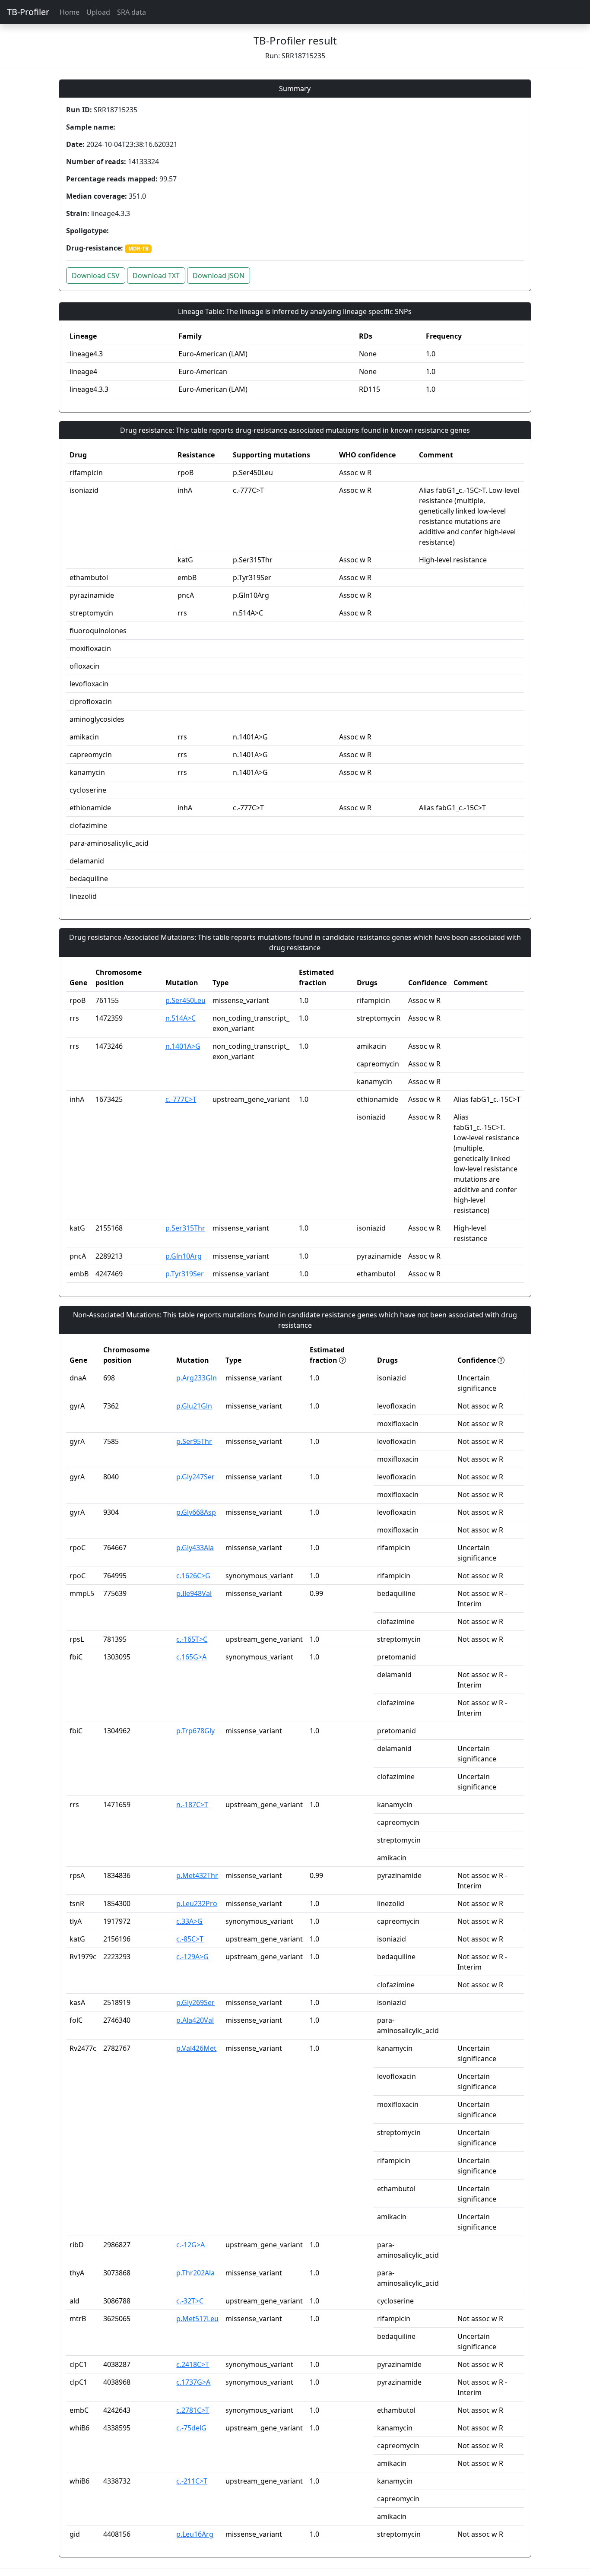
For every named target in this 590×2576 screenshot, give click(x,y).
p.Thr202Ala (195, 2273)
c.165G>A (191, 1657)
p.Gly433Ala (195, 1548)
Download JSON (219, 276)
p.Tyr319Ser (185, 1274)
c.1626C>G (193, 1576)
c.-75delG (191, 2428)
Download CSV (96, 276)
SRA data (132, 12)
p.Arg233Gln (197, 1378)
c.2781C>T (193, 2410)
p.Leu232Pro (197, 1903)
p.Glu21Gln (194, 1406)
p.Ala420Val (195, 2020)
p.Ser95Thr (194, 1441)
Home (70, 12)
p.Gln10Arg (184, 1256)
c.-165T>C (192, 1639)
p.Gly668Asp (196, 1512)
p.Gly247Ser (195, 1477)
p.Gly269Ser (195, 2002)
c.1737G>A (193, 2382)
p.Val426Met (196, 2048)
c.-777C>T (181, 1099)
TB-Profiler (28, 12)
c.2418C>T (193, 2364)
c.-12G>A (190, 2245)
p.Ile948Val (194, 1593)
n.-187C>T (192, 1805)
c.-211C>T (192, 2481)
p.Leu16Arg (195, 2534)
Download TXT (156, 276)
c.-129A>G (192, 1957)
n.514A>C (181, 1018)
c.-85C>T (190, 1939)
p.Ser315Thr (185, 1228)
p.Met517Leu (197, 2319)
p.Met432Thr (197, 1875)
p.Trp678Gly (195, 1731)
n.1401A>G (183, 1046)
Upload (98, 12)
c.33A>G (189, 1921)
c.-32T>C (190, 2301)
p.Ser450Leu (186, 1000)
